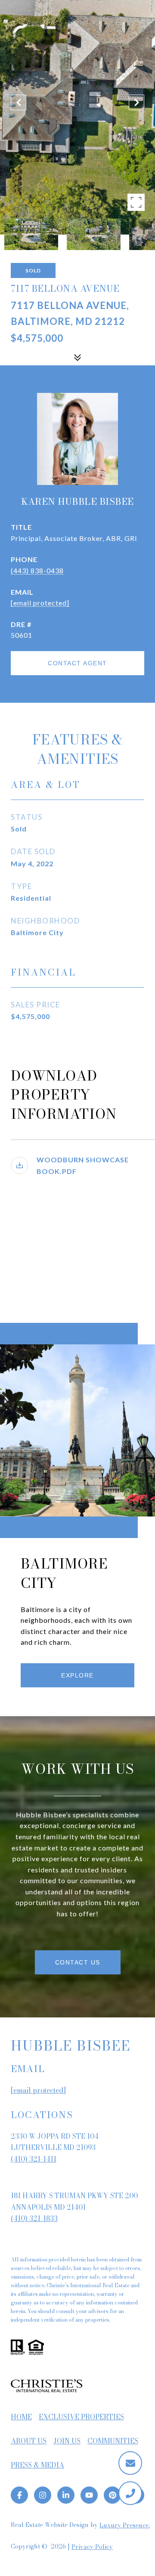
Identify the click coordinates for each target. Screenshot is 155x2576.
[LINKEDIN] (66, 2495)
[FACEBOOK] (19, 2495)
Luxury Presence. (125, 2525)
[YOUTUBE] (89, 2495)
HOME (21, 2417)
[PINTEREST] (112, 2495)
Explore (77, 1675)
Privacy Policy (92, 2547)
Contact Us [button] (78, 1962)
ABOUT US (29, 2441)
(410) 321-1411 (34, 2159)
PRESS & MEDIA (37, 2465)
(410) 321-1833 (34, 2218)
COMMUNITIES (113, 2441)
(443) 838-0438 (37, 570)
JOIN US (67, 2441)
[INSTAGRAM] (43, 2495)
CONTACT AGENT (77, 663)
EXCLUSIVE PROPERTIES (81, 2417)
